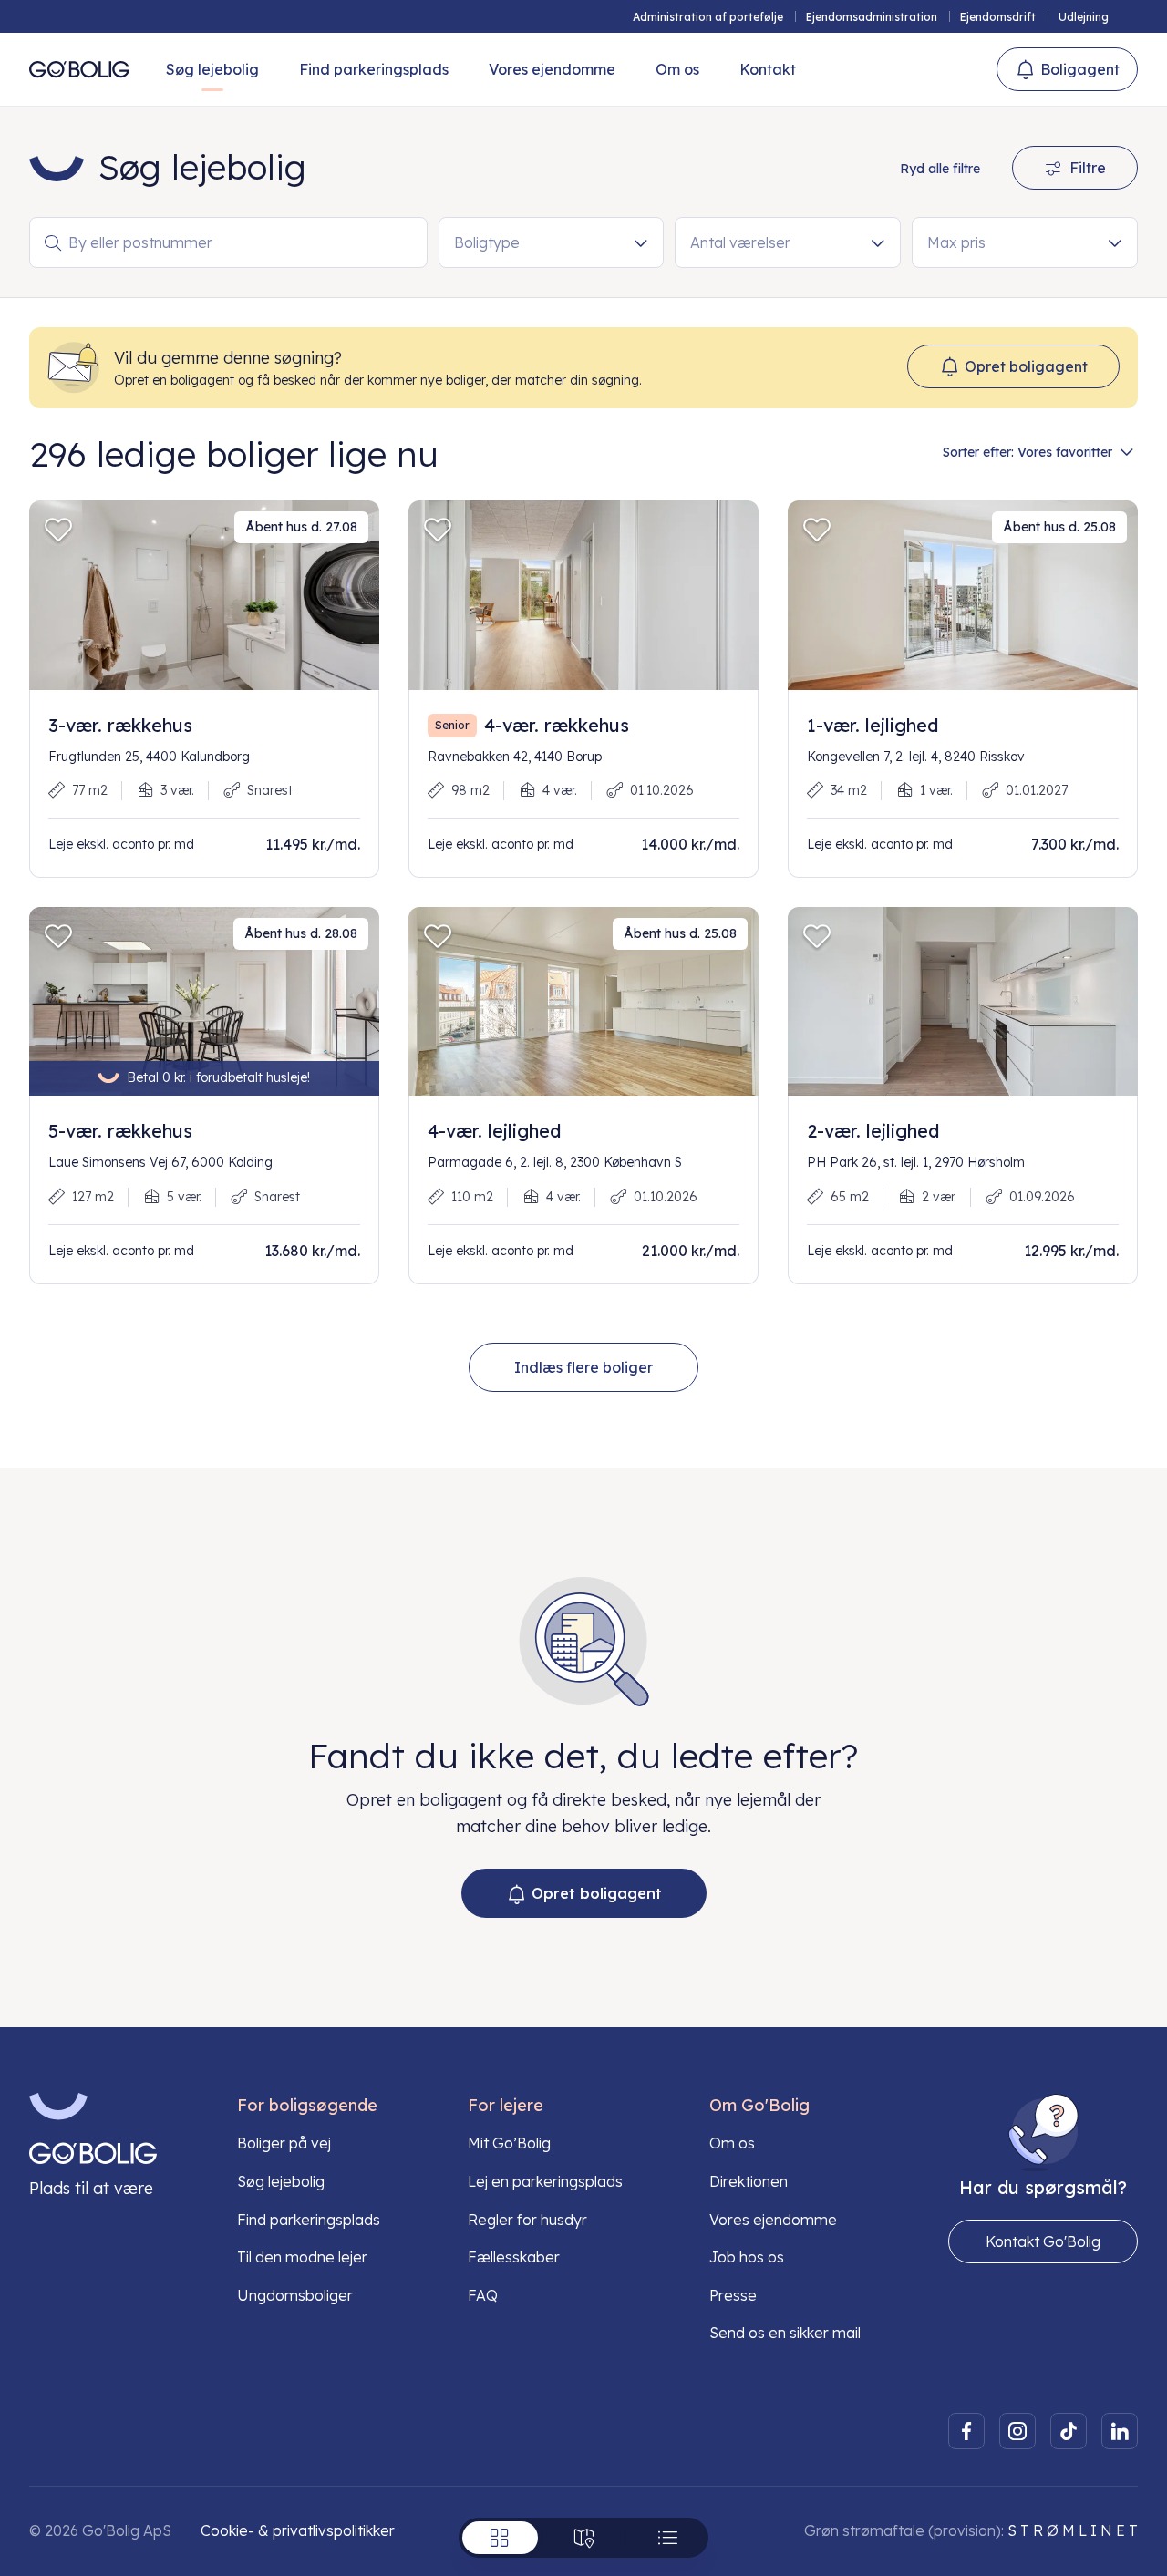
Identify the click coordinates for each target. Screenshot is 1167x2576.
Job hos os (747, 2257)
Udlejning (1084, 17)
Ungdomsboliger (295, 2295)
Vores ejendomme (552, 69)
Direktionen (749, 2181)
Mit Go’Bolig (509, 2143)
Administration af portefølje (708, 17)
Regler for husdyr (527, 2220)
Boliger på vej (284, 2143)
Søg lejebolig (212, 69)
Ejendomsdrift (998, 17)
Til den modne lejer (302, 2257)
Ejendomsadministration (872, 17)
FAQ (483, 2295)
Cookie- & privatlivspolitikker (298, 2530)
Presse (733, 2295)
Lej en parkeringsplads (545, 2181)
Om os (677, 69)
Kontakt (768, 69)
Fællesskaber (514, 2257)
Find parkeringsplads (374, 69)
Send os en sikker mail (785, 2333)
